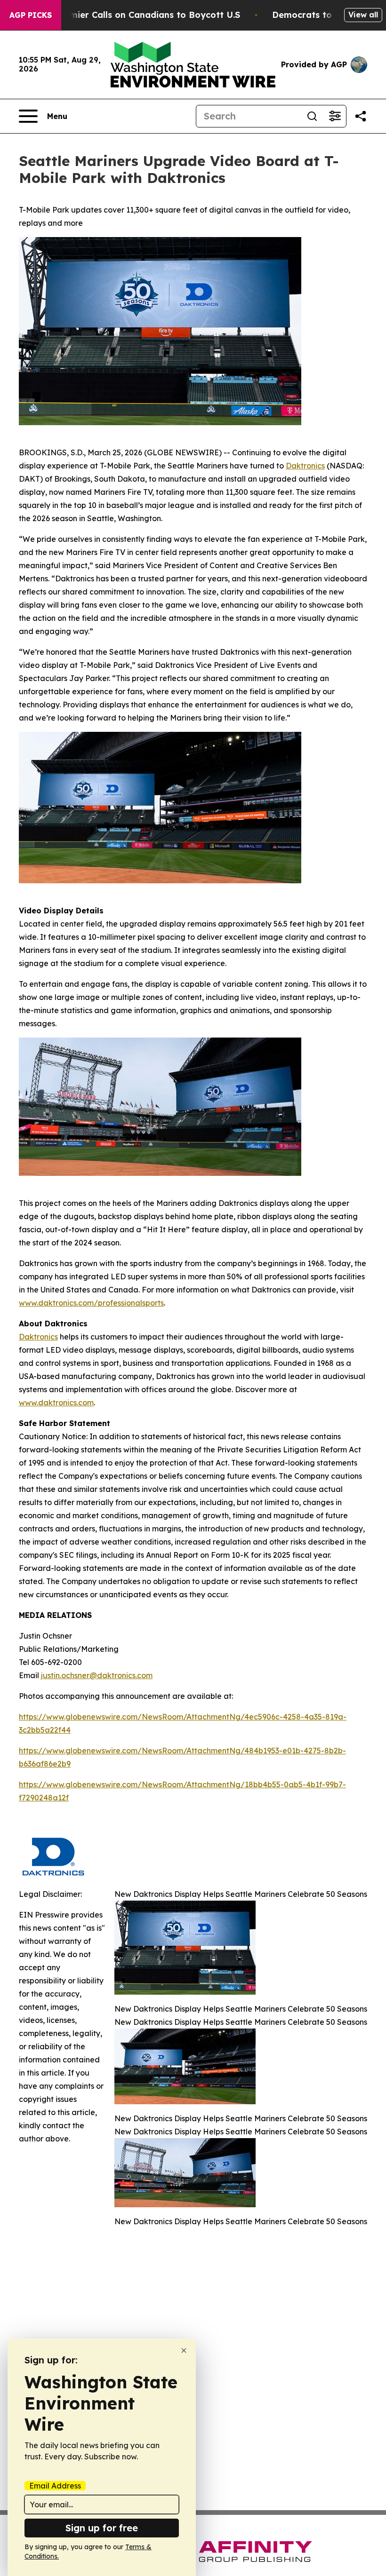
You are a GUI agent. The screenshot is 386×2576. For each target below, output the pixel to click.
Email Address (55, 2486)
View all (363, 15)
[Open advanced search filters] (335, 116)
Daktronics (305, 466)
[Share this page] (361, 116)
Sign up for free (102, 2528)
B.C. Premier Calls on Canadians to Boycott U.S (138, 15)
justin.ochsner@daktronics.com (97, 1675)
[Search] (312, 116)
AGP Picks (31, 15)
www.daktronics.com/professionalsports (91, 1303)
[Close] (184, 2350)
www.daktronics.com (56, 1403)
